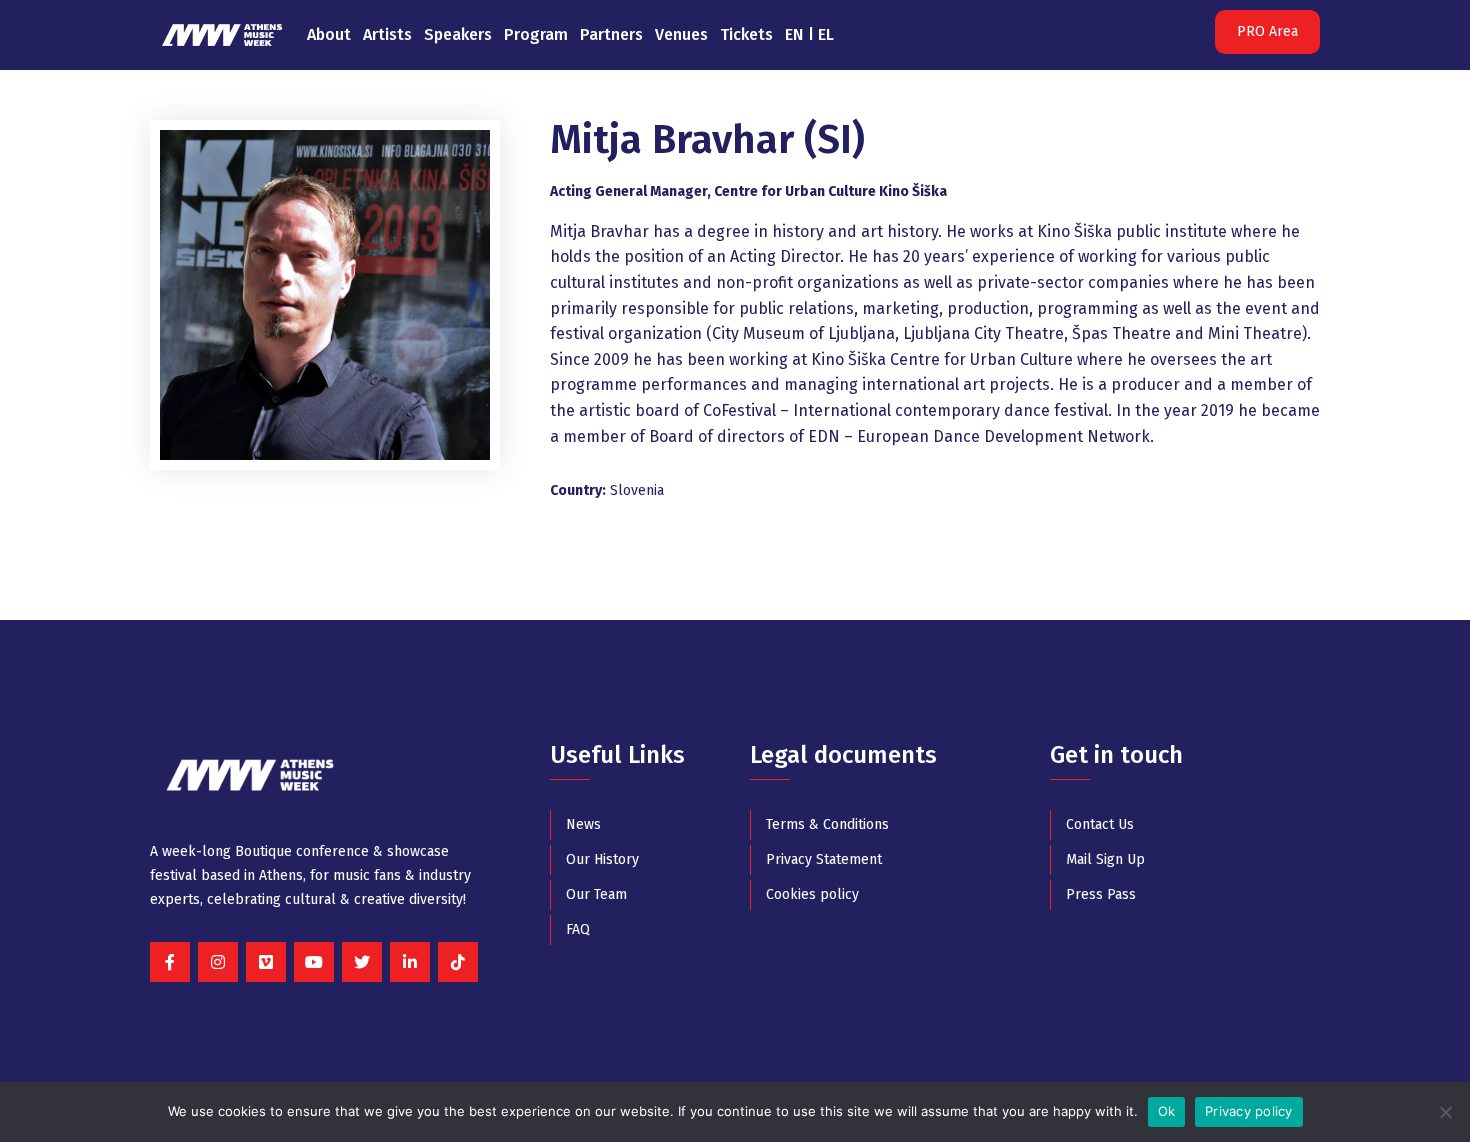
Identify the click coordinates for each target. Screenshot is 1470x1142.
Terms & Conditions (827, 824)
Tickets (746, 34)
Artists (387, 34)
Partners (611, 34)
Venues (681, 34)
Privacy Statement (824, 859)
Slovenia (637, 490)
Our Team (596, 894)
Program (536, 34)
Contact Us (1100, 824)
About (329, 34)
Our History (602, 859)
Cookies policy (812, 894)
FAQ (578, 929)
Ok (1167, 1111)
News (583, 824)
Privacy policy (1249, 1111)
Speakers (458, 34)
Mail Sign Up (1105, 859)
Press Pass (1101, 894)
